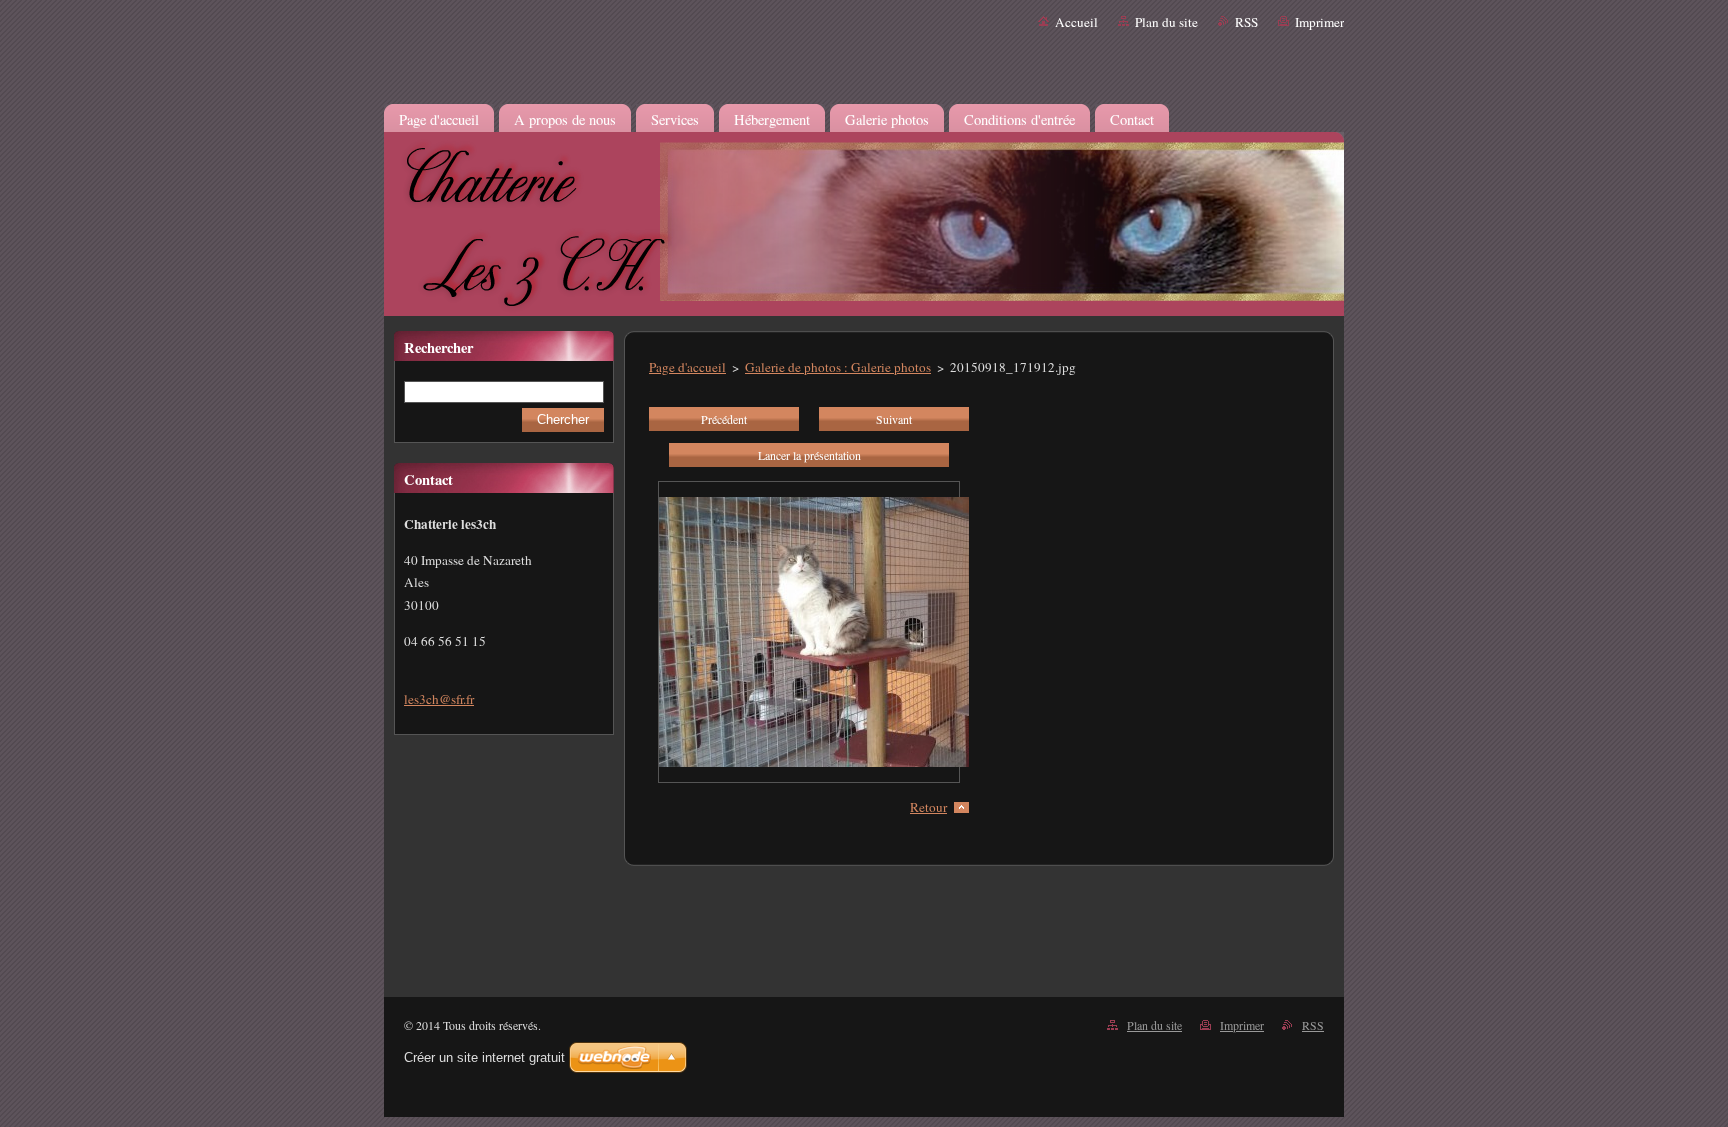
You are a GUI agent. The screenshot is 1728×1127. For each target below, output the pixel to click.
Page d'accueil (687, 367)
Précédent (724, 419)
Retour (928, 807)
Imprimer (1319, 22)
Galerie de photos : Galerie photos (838, 367)
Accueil (1076, 22)
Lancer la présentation (809, 455)
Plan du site (1166, 22)
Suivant (894, 419)
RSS (1246, 22)
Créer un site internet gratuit (484, 1057)
